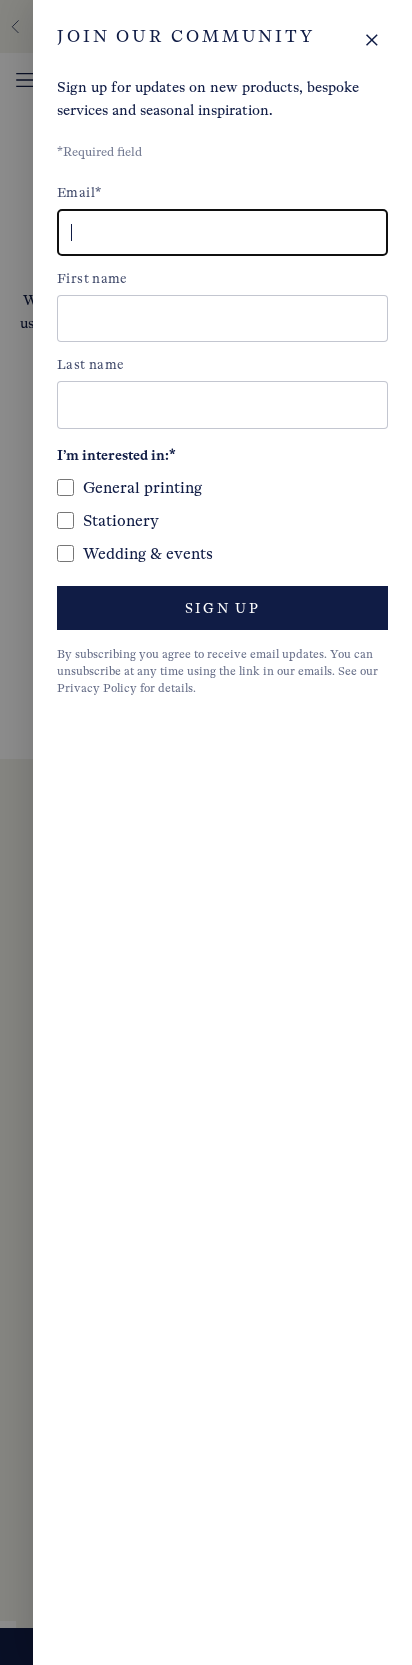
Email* (79, 192)
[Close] (372, 40)
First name (92, 278)
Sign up (222, 608)
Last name (90, 364)
